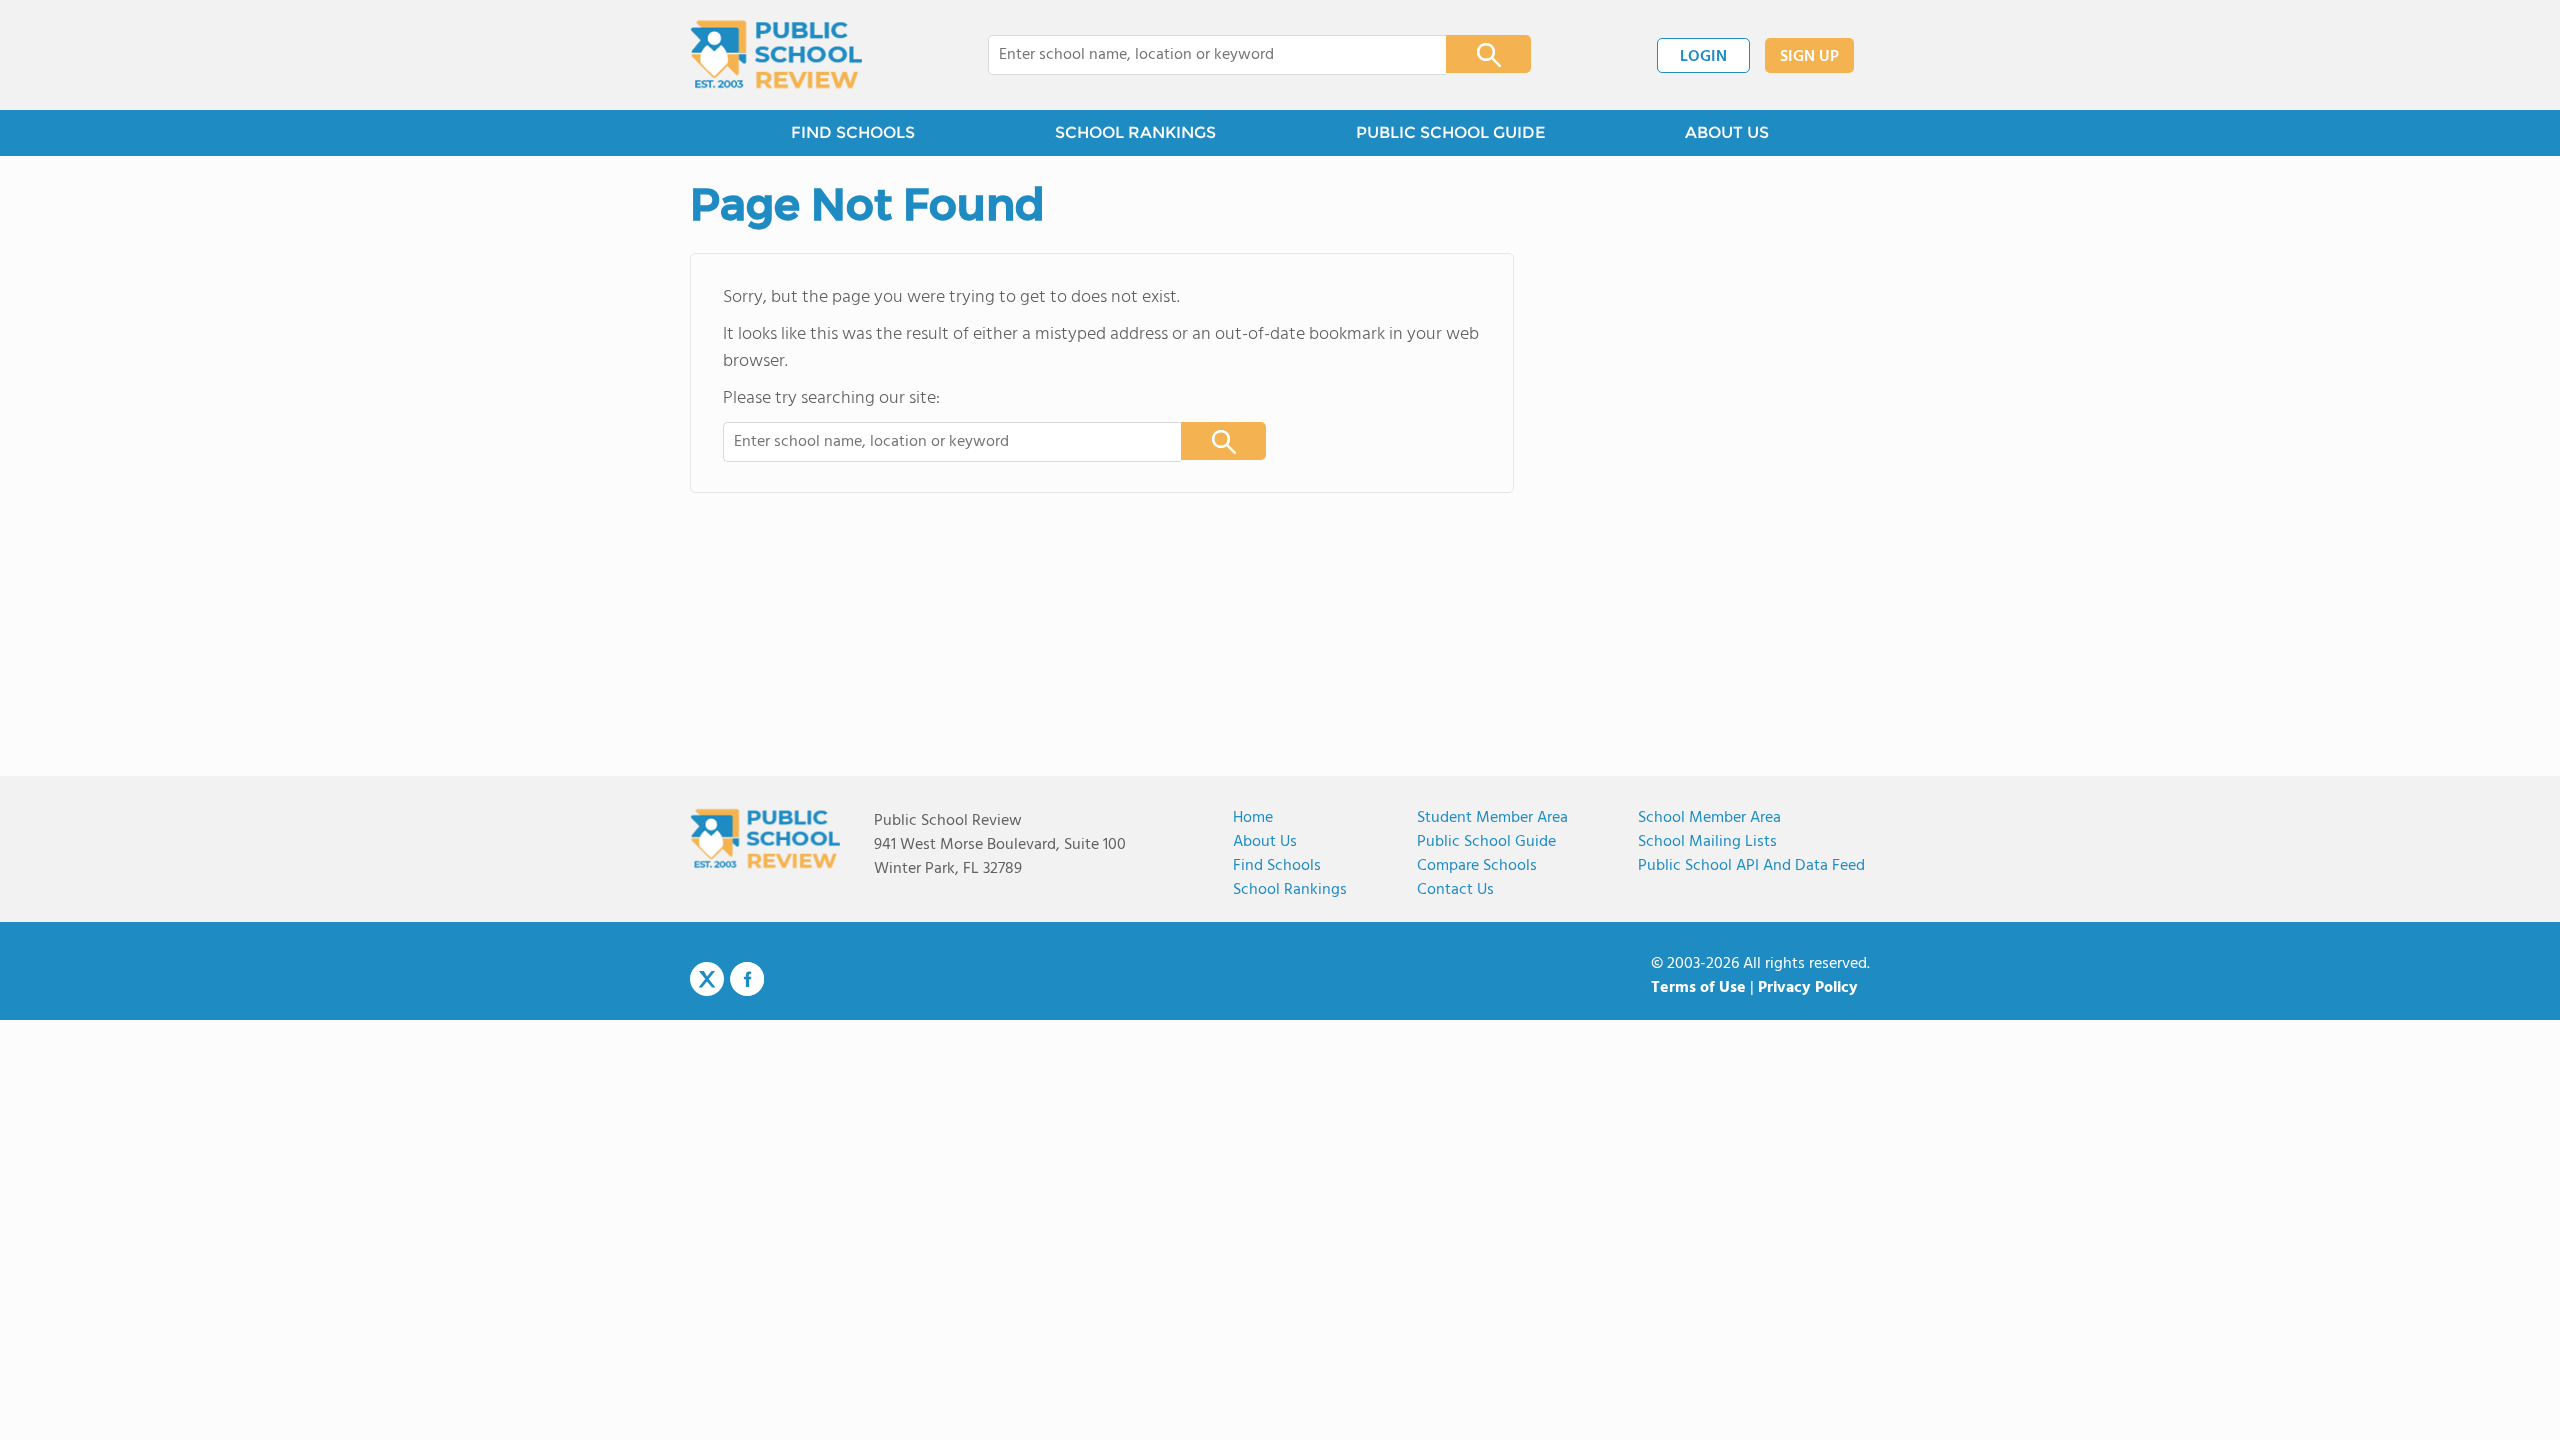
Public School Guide (1486, 842)
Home (1253, 818)
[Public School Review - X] (707, 980)
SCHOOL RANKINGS (1135, 132)
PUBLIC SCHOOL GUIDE (1450, 132)
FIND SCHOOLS (853, 132)
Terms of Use (1698, 988)
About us (1265, 842)
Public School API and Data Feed (1751, 866)
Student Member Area (1492, 818)
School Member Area (1709, 818)
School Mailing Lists (1707, 842)
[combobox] (1203, 55)
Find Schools (1277, 866)
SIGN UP (1809, 57)
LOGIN (1703, 57)
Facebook (747, 979)
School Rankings (1290, 890)
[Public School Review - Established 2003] (776, 55)
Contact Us (1455, 890)
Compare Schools (1477, 866)
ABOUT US (1727, 132)
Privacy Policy (1808, 988)
